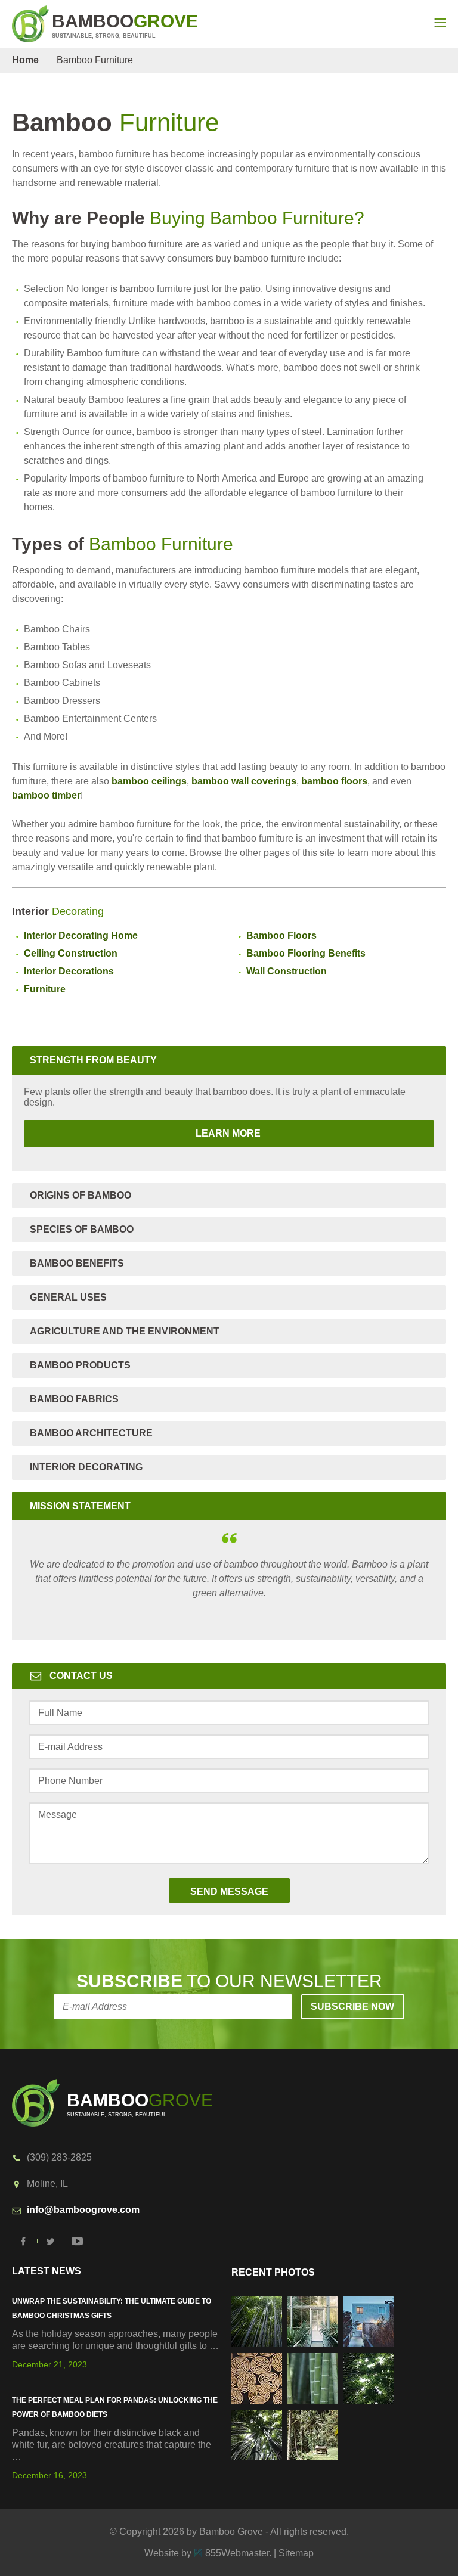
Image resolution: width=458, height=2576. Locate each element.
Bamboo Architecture (91, 1433)
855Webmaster (237, 2553)
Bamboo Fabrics (74, 1399)
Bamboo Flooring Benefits (306, 953)
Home (25, 60)
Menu (440, 23)
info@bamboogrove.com (83, 2210)
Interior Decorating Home (81, 935)
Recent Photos (273, 2272)
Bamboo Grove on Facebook (24, 2241)
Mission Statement (80, 1506)
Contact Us (81, 1676)
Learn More (143, 1133)
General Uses (68, 1297)
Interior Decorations (69, 971)
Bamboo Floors (281, 935)
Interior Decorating (86, 1467)
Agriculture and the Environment (125, 1331)
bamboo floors (334, 781)
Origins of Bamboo (81, 1195)
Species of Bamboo (82, 1229)
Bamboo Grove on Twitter (51, 2241)
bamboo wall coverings (244, 781)
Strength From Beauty (93, 1060)
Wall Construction (287, 971)
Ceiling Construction (71, 953)
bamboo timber (46, 795)
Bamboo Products (80, 1365)
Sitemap (296, 2553)
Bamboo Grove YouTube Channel (78, 2241)
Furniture (45, 989)
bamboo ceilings (149, 781)
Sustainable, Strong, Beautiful (125, 25)
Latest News (47, 2271)
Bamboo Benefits (77, 1263)
